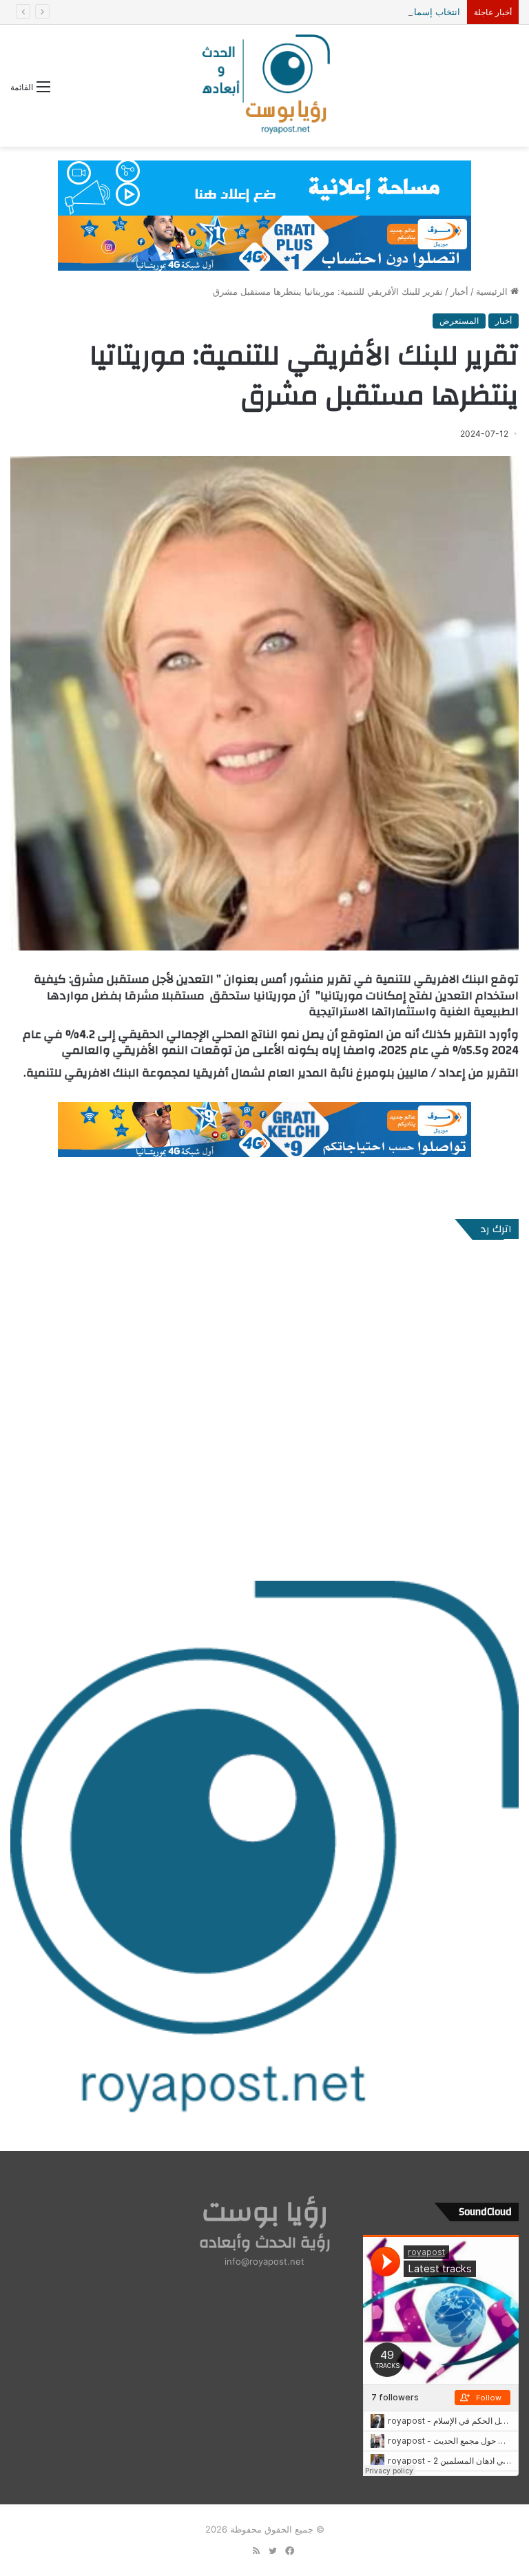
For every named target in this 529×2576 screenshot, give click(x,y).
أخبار (459, 291)
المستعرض (459, 321)
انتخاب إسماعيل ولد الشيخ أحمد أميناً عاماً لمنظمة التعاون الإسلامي (332, 12)
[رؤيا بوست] (264, 86)
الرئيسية (493, 291)
